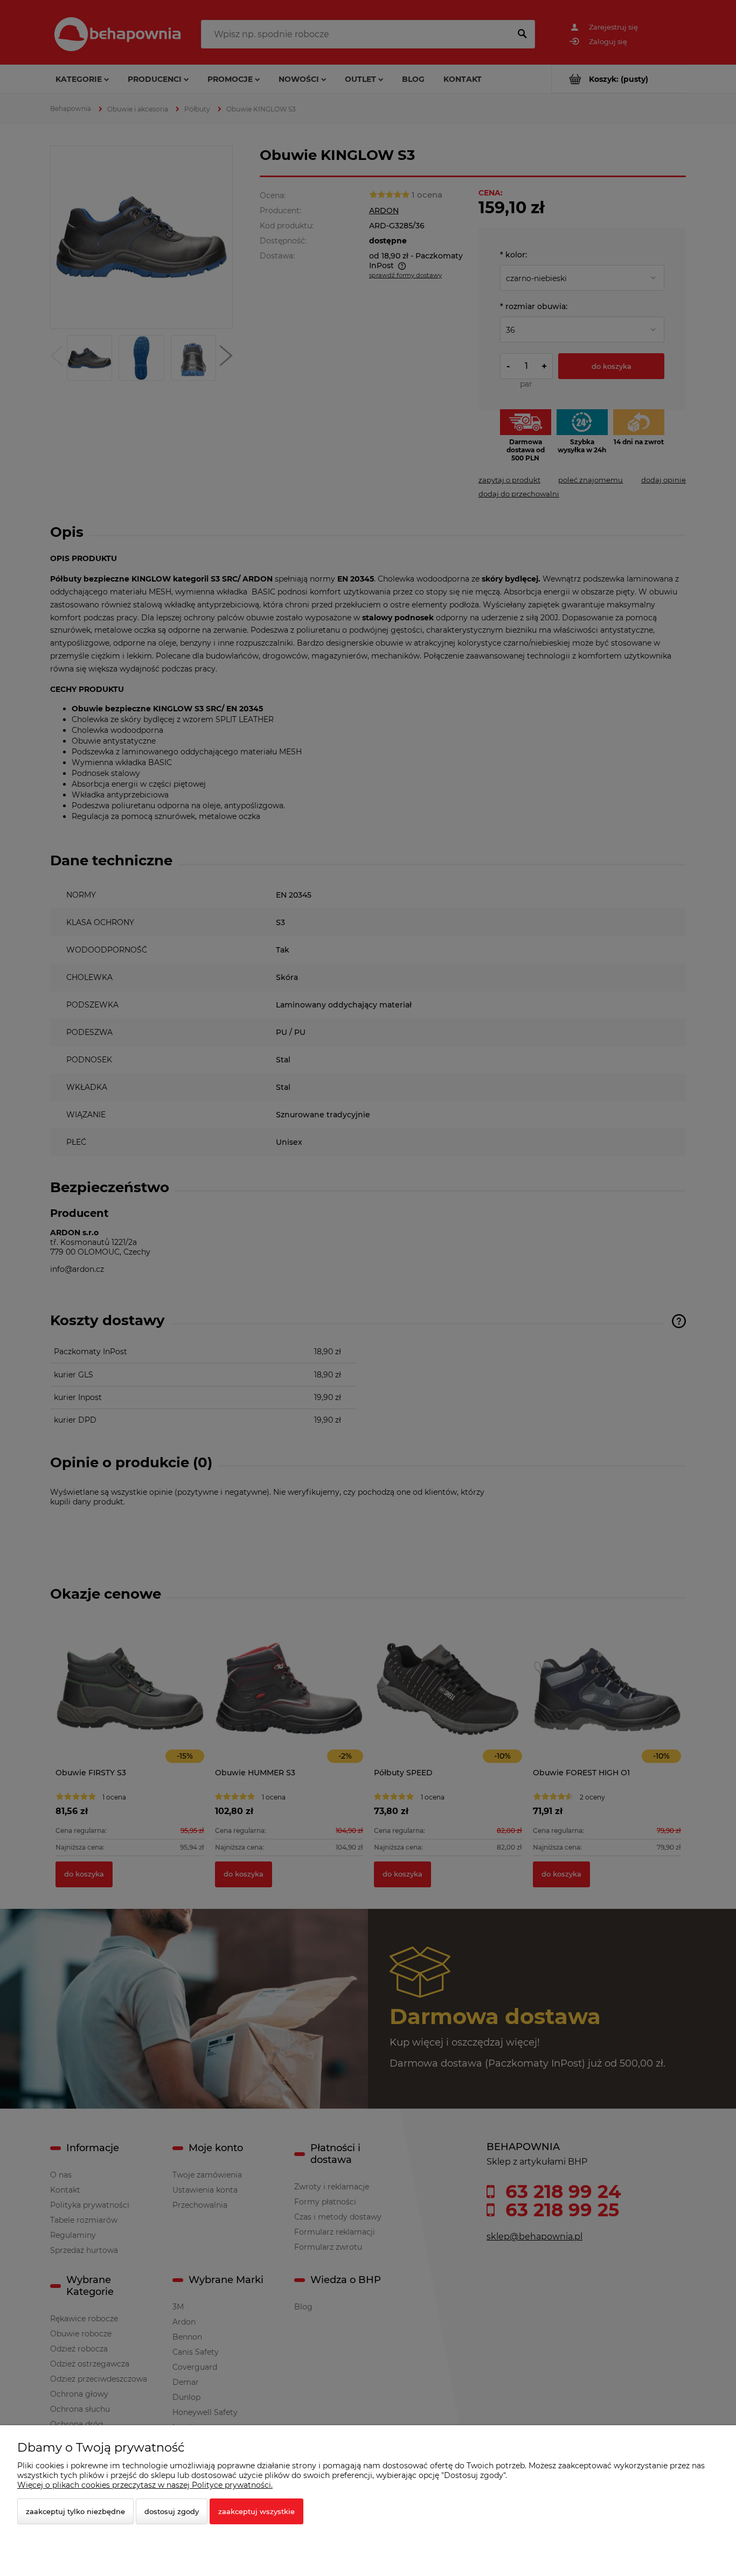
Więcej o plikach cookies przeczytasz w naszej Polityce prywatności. (145, 2485)
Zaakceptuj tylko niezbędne (75, 2511)
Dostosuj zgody (172, 2511)
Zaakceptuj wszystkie (256, 2511)
